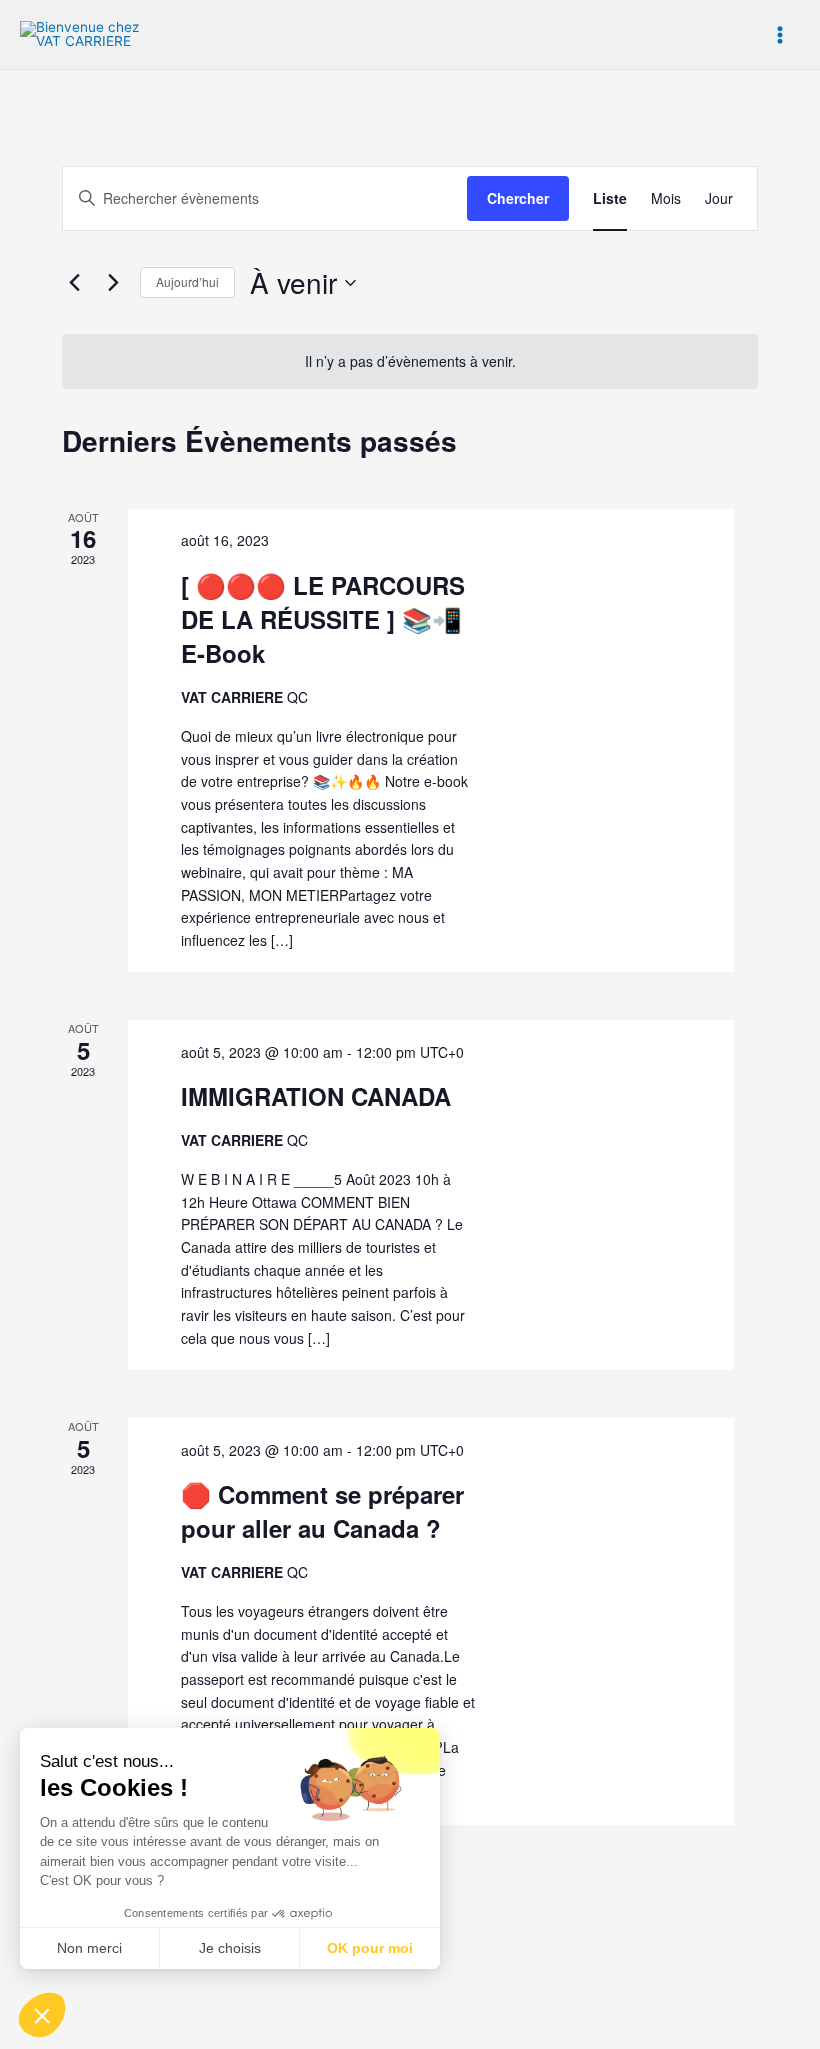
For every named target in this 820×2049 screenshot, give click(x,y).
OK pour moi (370, 1948)
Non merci (89, 1948)
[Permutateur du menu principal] (780, 34)
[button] (42, 2015)
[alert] (410, 361)
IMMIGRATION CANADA (316, 1096)
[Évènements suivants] (113, 283)
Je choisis (230, 1948)
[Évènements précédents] (74, 283)
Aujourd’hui (187, 281)
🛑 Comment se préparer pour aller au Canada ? (322, 1511)
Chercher (518, 198)
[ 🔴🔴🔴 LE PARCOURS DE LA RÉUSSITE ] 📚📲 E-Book (323, 619)
